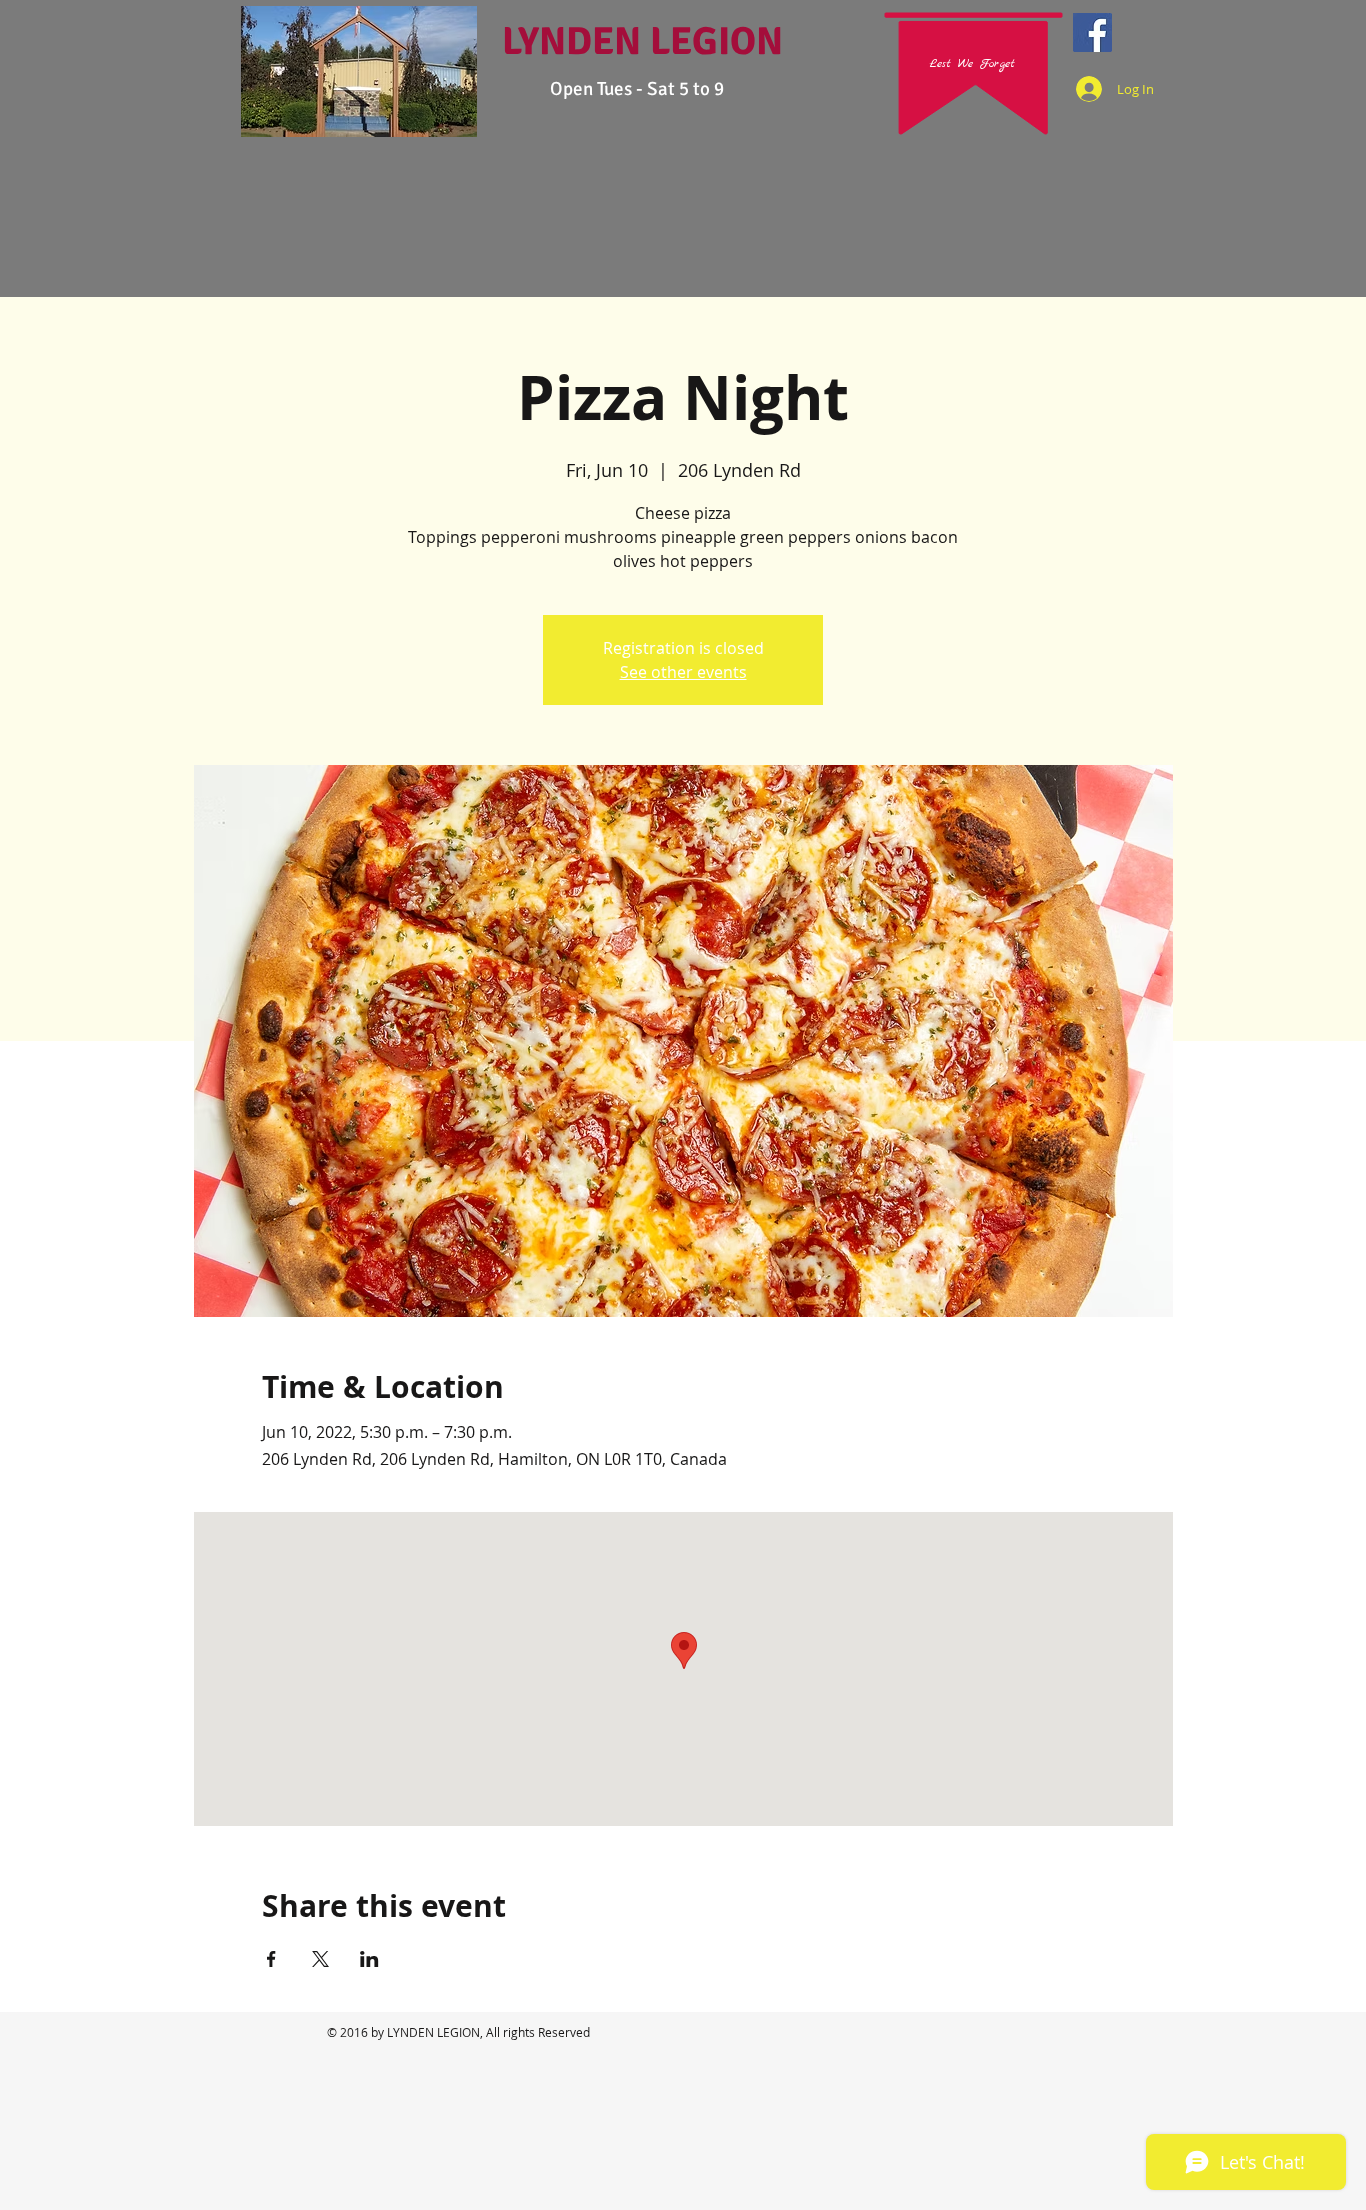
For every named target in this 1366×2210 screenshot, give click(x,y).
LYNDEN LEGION (642, 41)
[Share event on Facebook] (271, 1959)
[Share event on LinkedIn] (369, 1959)
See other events (683, 672)
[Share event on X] (320, 1959)
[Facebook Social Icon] (1092, 32)
